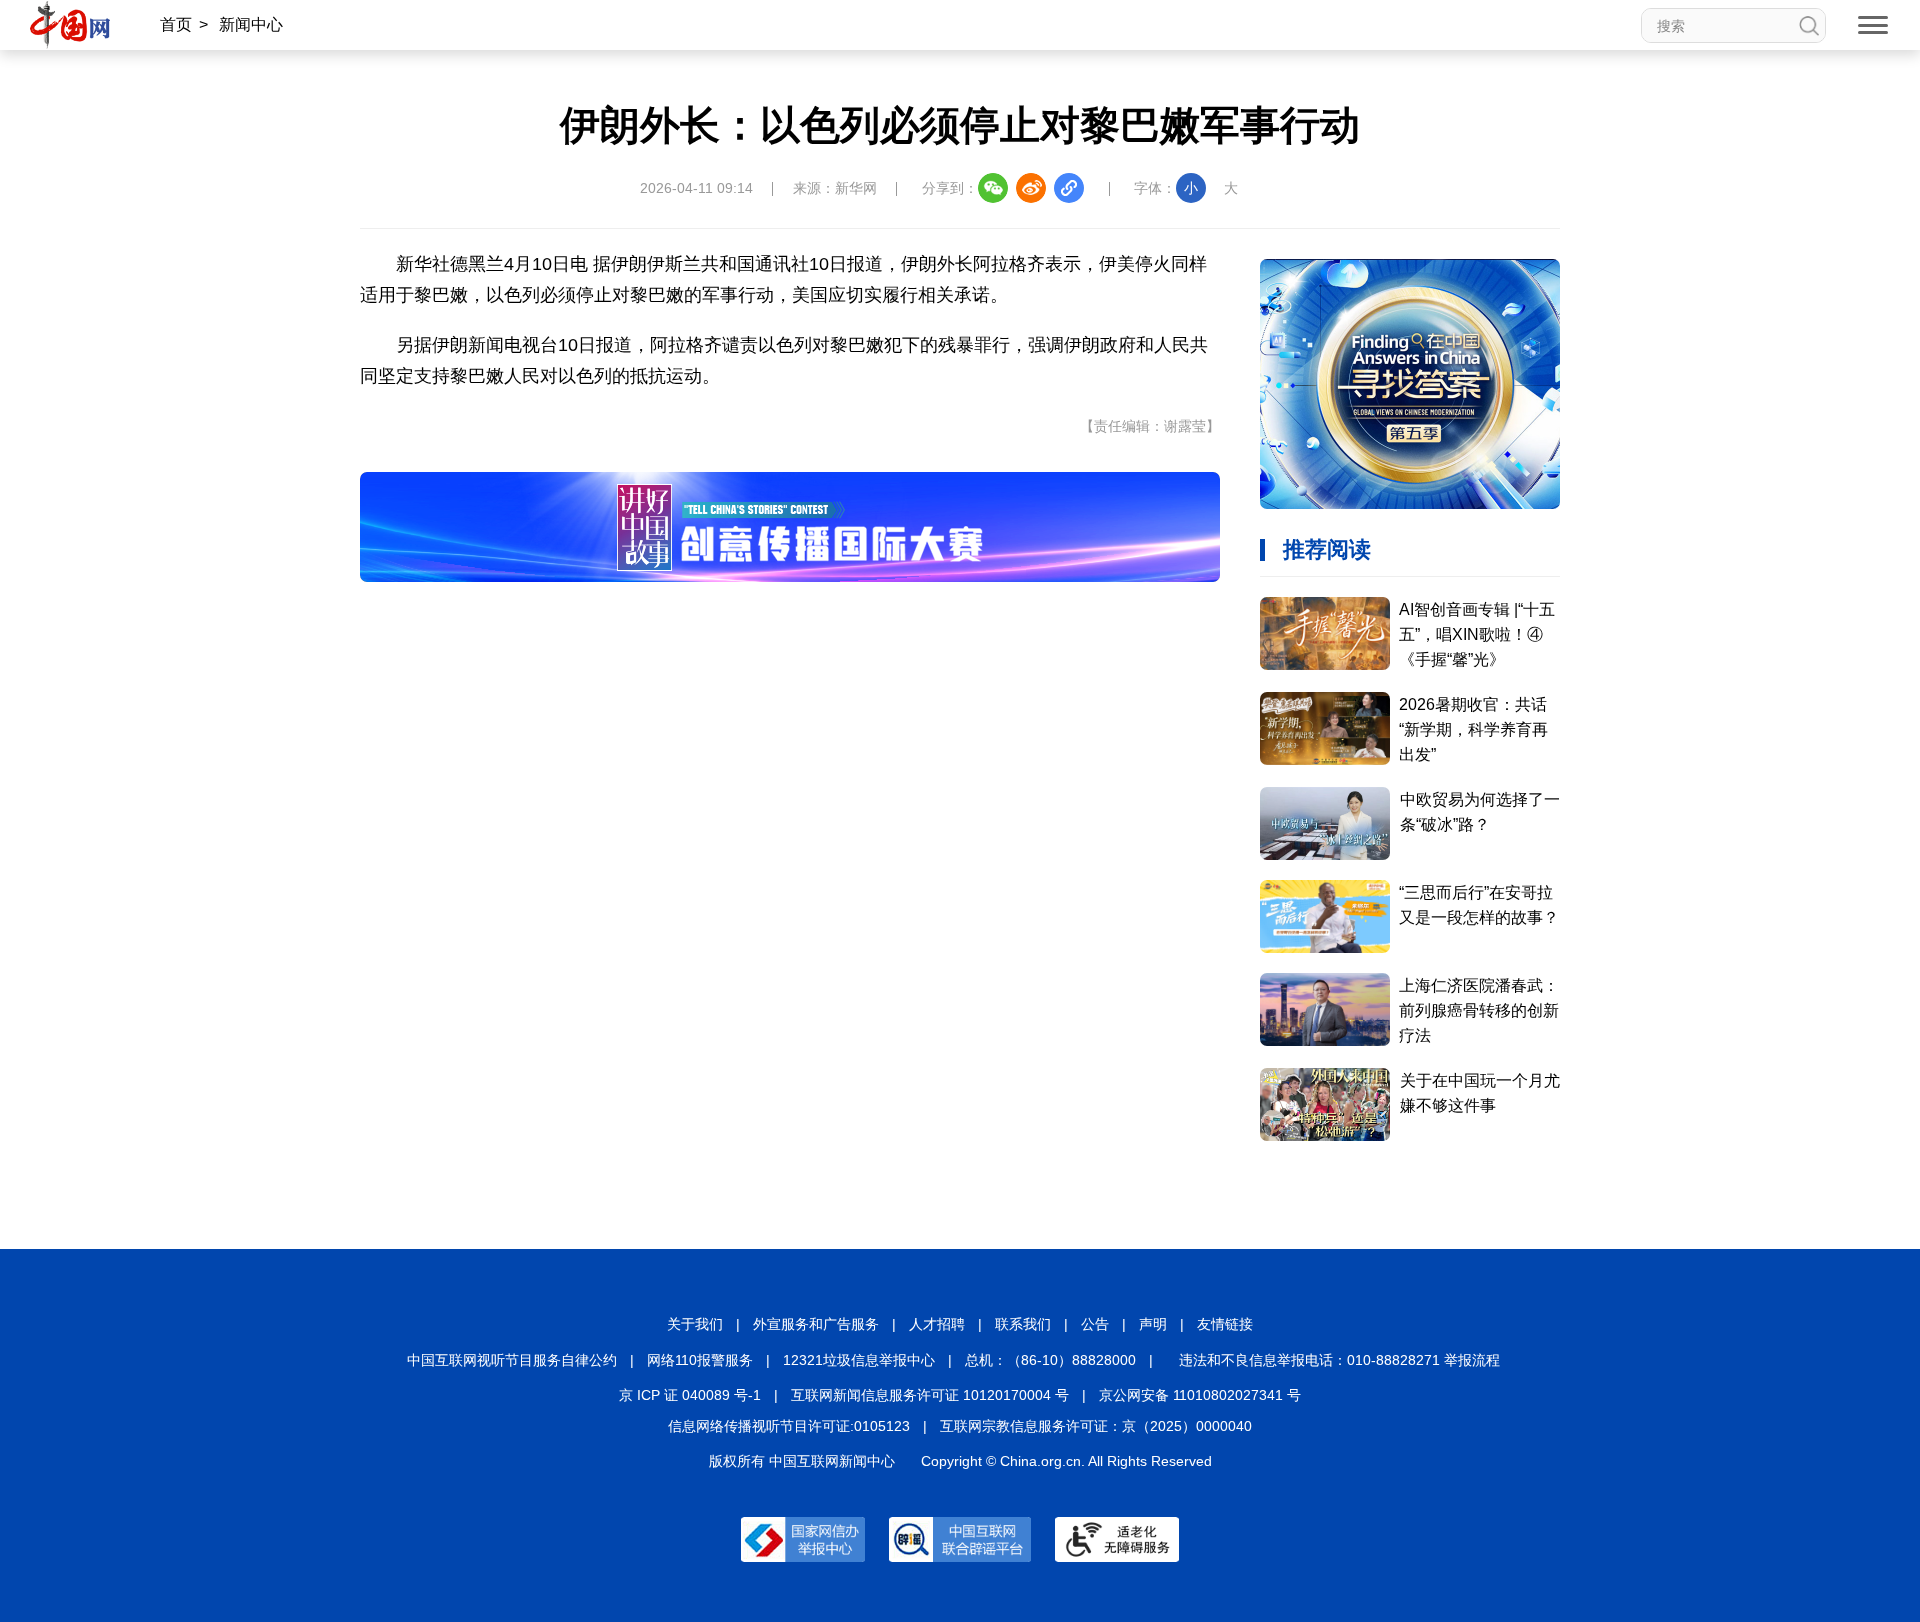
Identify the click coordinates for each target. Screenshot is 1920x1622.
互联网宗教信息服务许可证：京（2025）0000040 (1096, 1426)
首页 (176, 24)
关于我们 (695, 1324)
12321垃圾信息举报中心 (859, 1360)
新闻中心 (251, 24)
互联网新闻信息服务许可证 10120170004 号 (930, 1395)
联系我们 (1023, 1324)
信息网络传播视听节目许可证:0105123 (789, 1426)
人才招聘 (937, 1324)
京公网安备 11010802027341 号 (1200, 1395)
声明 (1153, 1324)
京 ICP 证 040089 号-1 (690, 1395)
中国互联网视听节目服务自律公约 (512, 1360)
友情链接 (1225, 1324)
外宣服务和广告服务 (816, 1324)
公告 (1095, 1324)
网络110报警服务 (700, 1360)
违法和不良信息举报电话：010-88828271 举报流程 (1339, 1360)
